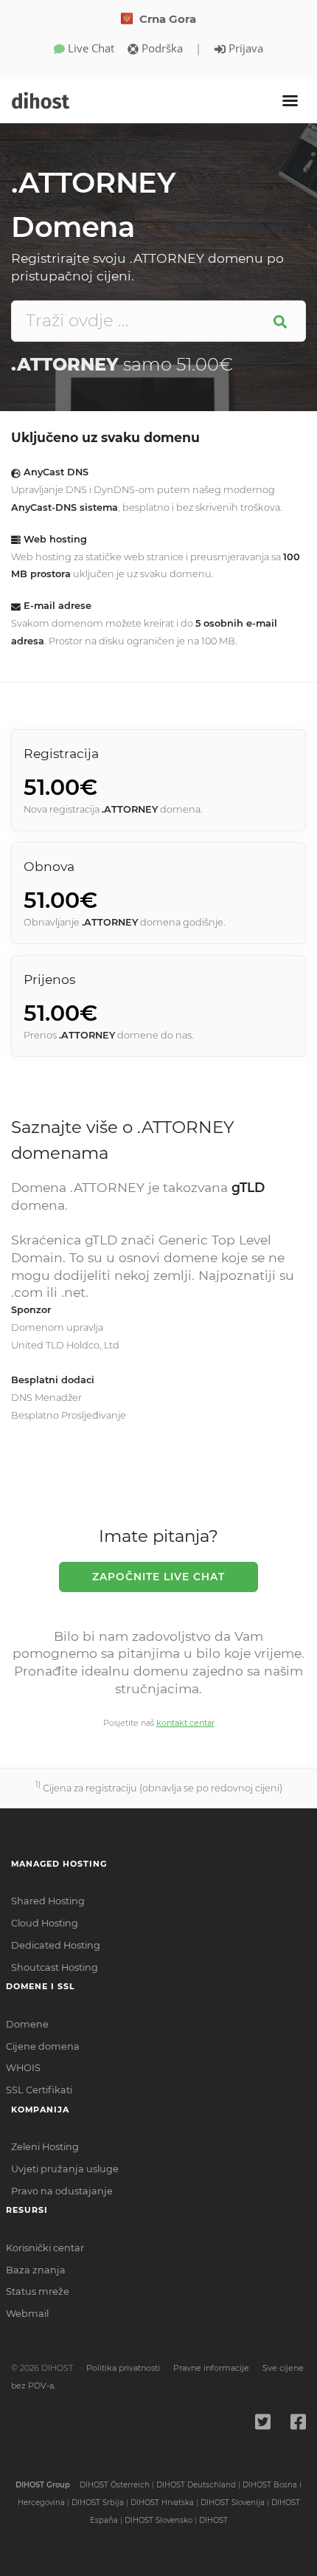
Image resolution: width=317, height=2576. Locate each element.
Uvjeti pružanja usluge (65, 2169)
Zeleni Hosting (45, 2147)
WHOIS (23, 2068)
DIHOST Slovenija (233, 2503)
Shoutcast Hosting (55, 1967)
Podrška (161, 48)
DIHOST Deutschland (196, 2485)
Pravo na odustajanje (62, 2191)
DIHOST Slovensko (158, 2520)
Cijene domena (43, 2046)
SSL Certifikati (39, 2090)
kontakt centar (185, 1723)
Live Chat (90, 48)
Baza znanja (36, 2270)
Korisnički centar (45, 2248)
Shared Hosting (48, 1901)
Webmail (27, 2314)
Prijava (244, 48)
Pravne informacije (211, 2368)
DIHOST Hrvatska (162, 2503)
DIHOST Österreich (115, 2485)
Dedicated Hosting (56, 1945)
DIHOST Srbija (98, 2503)
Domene (27, 2024)
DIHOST (213, 2520)
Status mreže (38, 2291)
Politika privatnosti (123, 2368)
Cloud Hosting (45, 1923)
